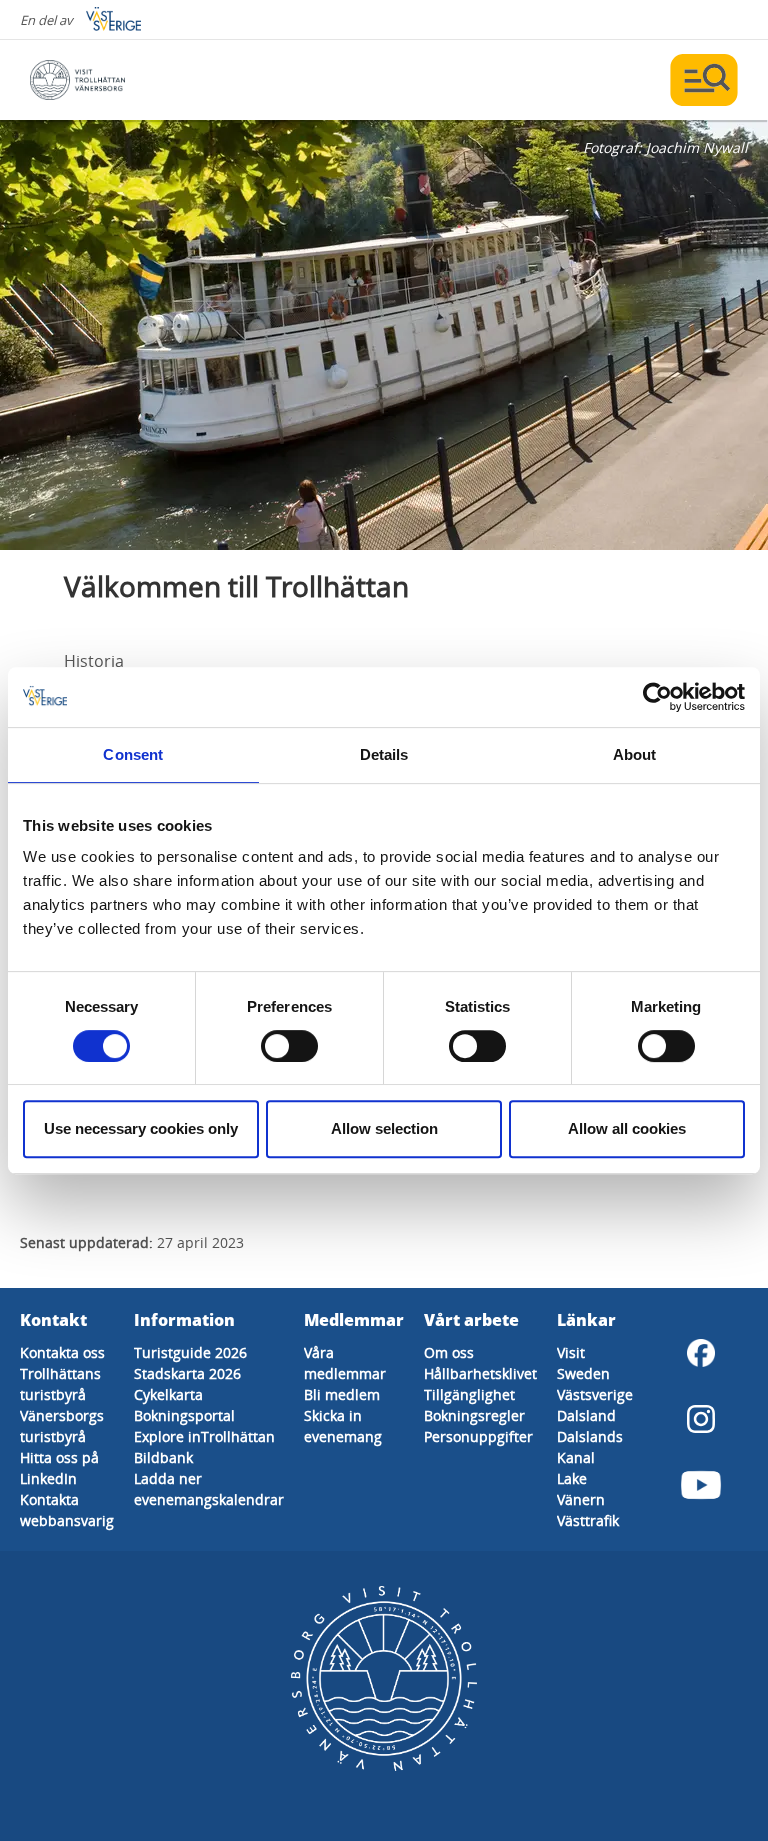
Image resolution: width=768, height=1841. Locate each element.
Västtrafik (588, 1520)
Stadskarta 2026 (187, 1373)
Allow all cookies (627, 1128)
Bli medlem (342, 1394)
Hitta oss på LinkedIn (59, 1468)
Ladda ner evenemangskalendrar (209, 1489)
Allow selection (384, 1128)
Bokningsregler (474, 1415)
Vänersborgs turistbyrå (62, 1426)
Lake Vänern (581, 1489)
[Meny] (704, 80)
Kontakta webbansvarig (67, 1510)
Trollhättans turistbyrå (60, 1384)
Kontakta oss (62, 1352)
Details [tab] (384, 754)
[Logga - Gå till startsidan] (100, 80)
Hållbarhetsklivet (480, 1373)
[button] (384, 335)
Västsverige (595, 1394)
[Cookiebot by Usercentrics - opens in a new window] (657, 697)
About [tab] (635, 754)
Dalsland (586, 1415)
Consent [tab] (133, 754)
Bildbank (163, 1457)
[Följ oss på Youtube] (701, 1485)
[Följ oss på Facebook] (701, 1353)
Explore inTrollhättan (204, 1436)
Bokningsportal (184, 1415)
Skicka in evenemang (343, 1426)
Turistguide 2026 (190, 1352)
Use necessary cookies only (141, 1128)
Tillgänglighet (469, 1394)
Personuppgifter (478, 1436)
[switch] (289, 1046)
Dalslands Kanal (590, 1447)
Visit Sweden (583, 1363)
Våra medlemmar (345, 1363)
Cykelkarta (168, 1394)
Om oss (449, 1352)
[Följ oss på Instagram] (701, 1419)
